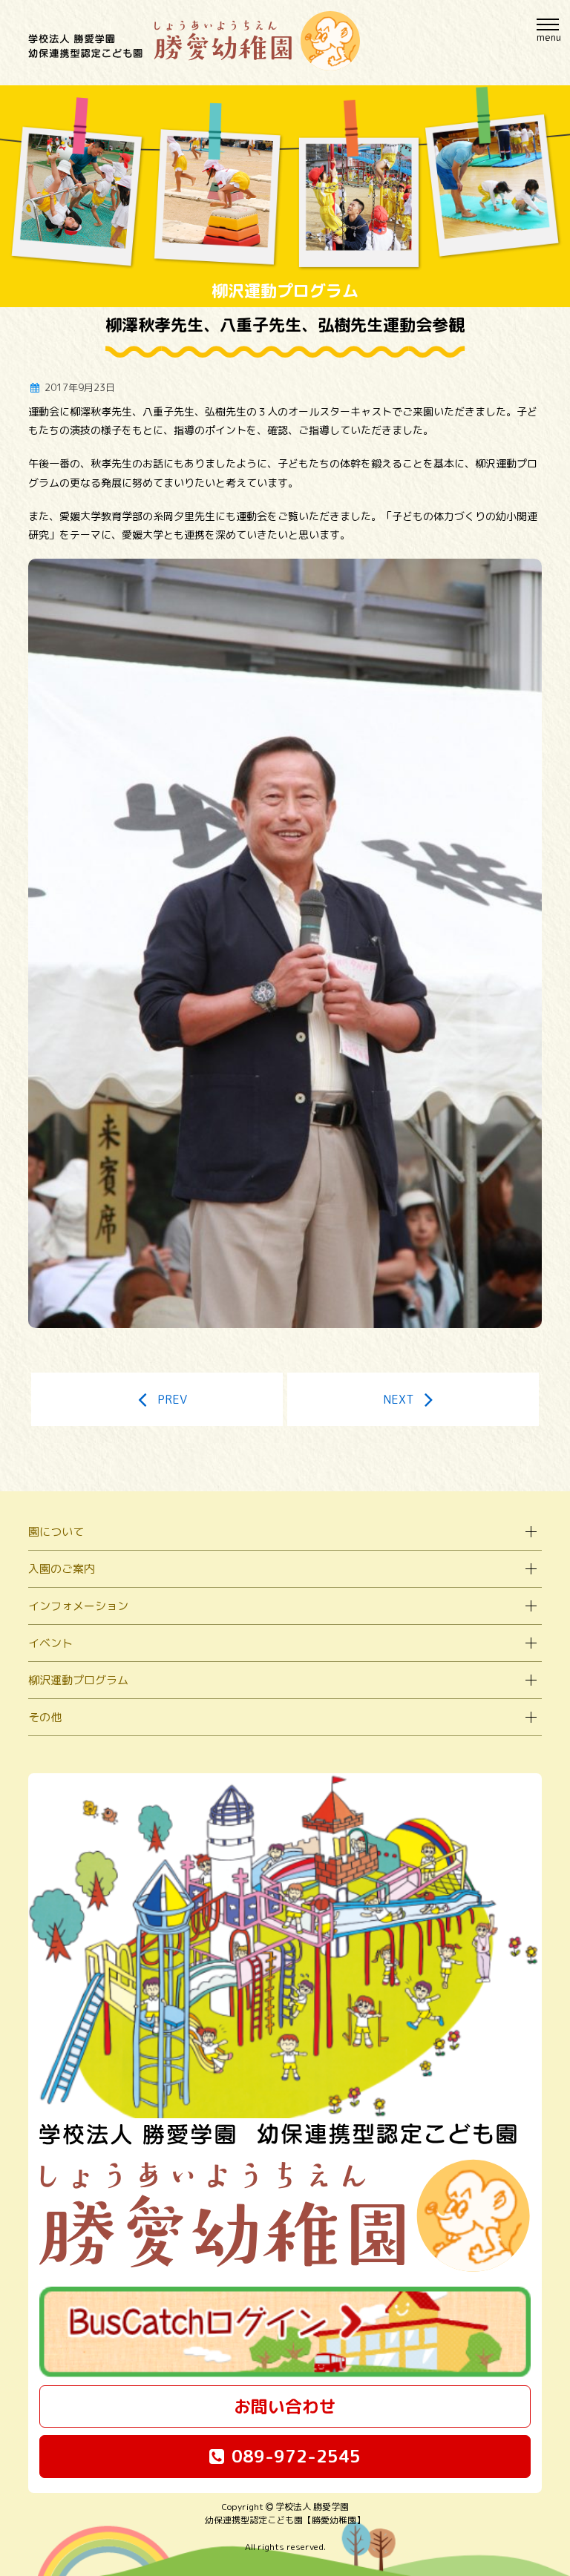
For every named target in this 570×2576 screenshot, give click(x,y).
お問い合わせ (285, 2406)
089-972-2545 (296, 2456)
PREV (172, 1399)
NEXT (398, 1399)
